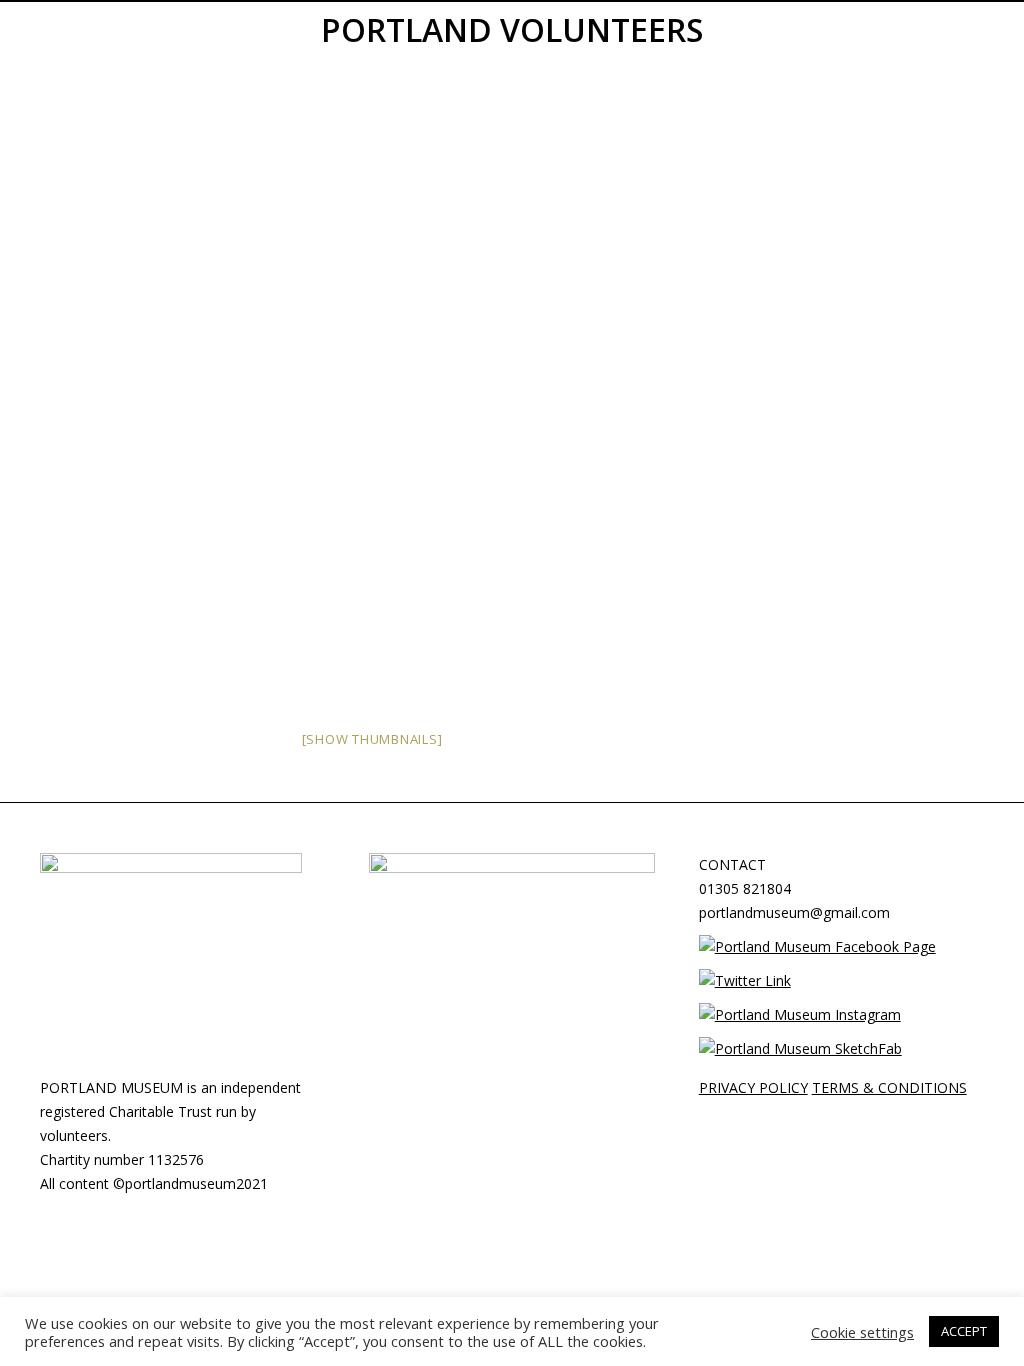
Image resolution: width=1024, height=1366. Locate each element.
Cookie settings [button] (862, 1332)
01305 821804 (745, 888)
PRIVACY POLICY (753, 1087)
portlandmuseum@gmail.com (794, 912)
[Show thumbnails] (372, 739)
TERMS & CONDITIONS (889, 1087)
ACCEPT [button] (964, 1331)
